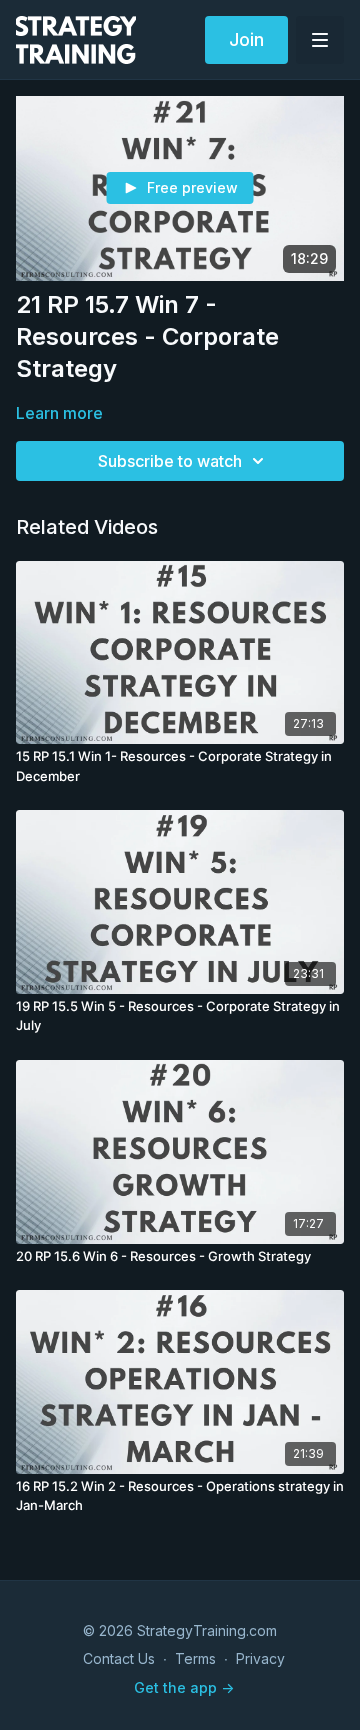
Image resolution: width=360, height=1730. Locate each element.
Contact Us (119, 1658)
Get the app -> (184, 1687)
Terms (195, 1658)
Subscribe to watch (170, 461)
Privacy (260, 1658)
